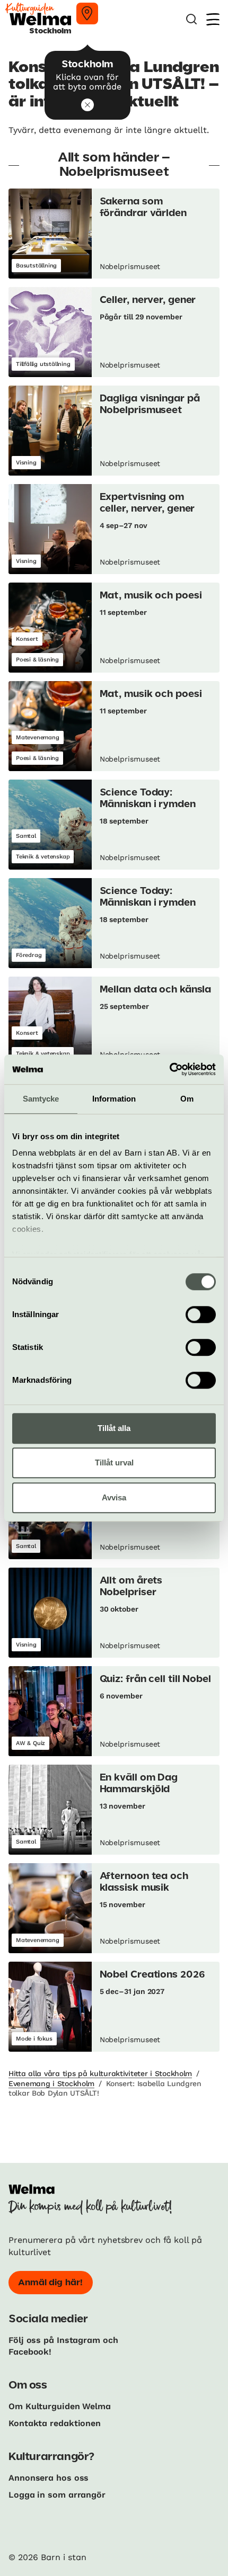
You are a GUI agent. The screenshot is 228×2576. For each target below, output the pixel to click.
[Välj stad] (87, 14)
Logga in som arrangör (57, 2495)
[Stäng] (87, 105)
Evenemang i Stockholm (51, 2083)
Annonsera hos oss (49, 2478)
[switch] (201, 1314)
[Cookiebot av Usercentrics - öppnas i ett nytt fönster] (169, 1069)
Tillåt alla (114, 1428)
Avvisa (114, 1497)
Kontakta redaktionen (55, 2423)
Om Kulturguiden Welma (60, 2406)
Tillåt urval (114, 1463)
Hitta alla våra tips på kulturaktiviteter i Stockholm (100, 2073)
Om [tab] (187, 1099)
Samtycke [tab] (41, 1099)
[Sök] (191, 19)
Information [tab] (114, 1099)
